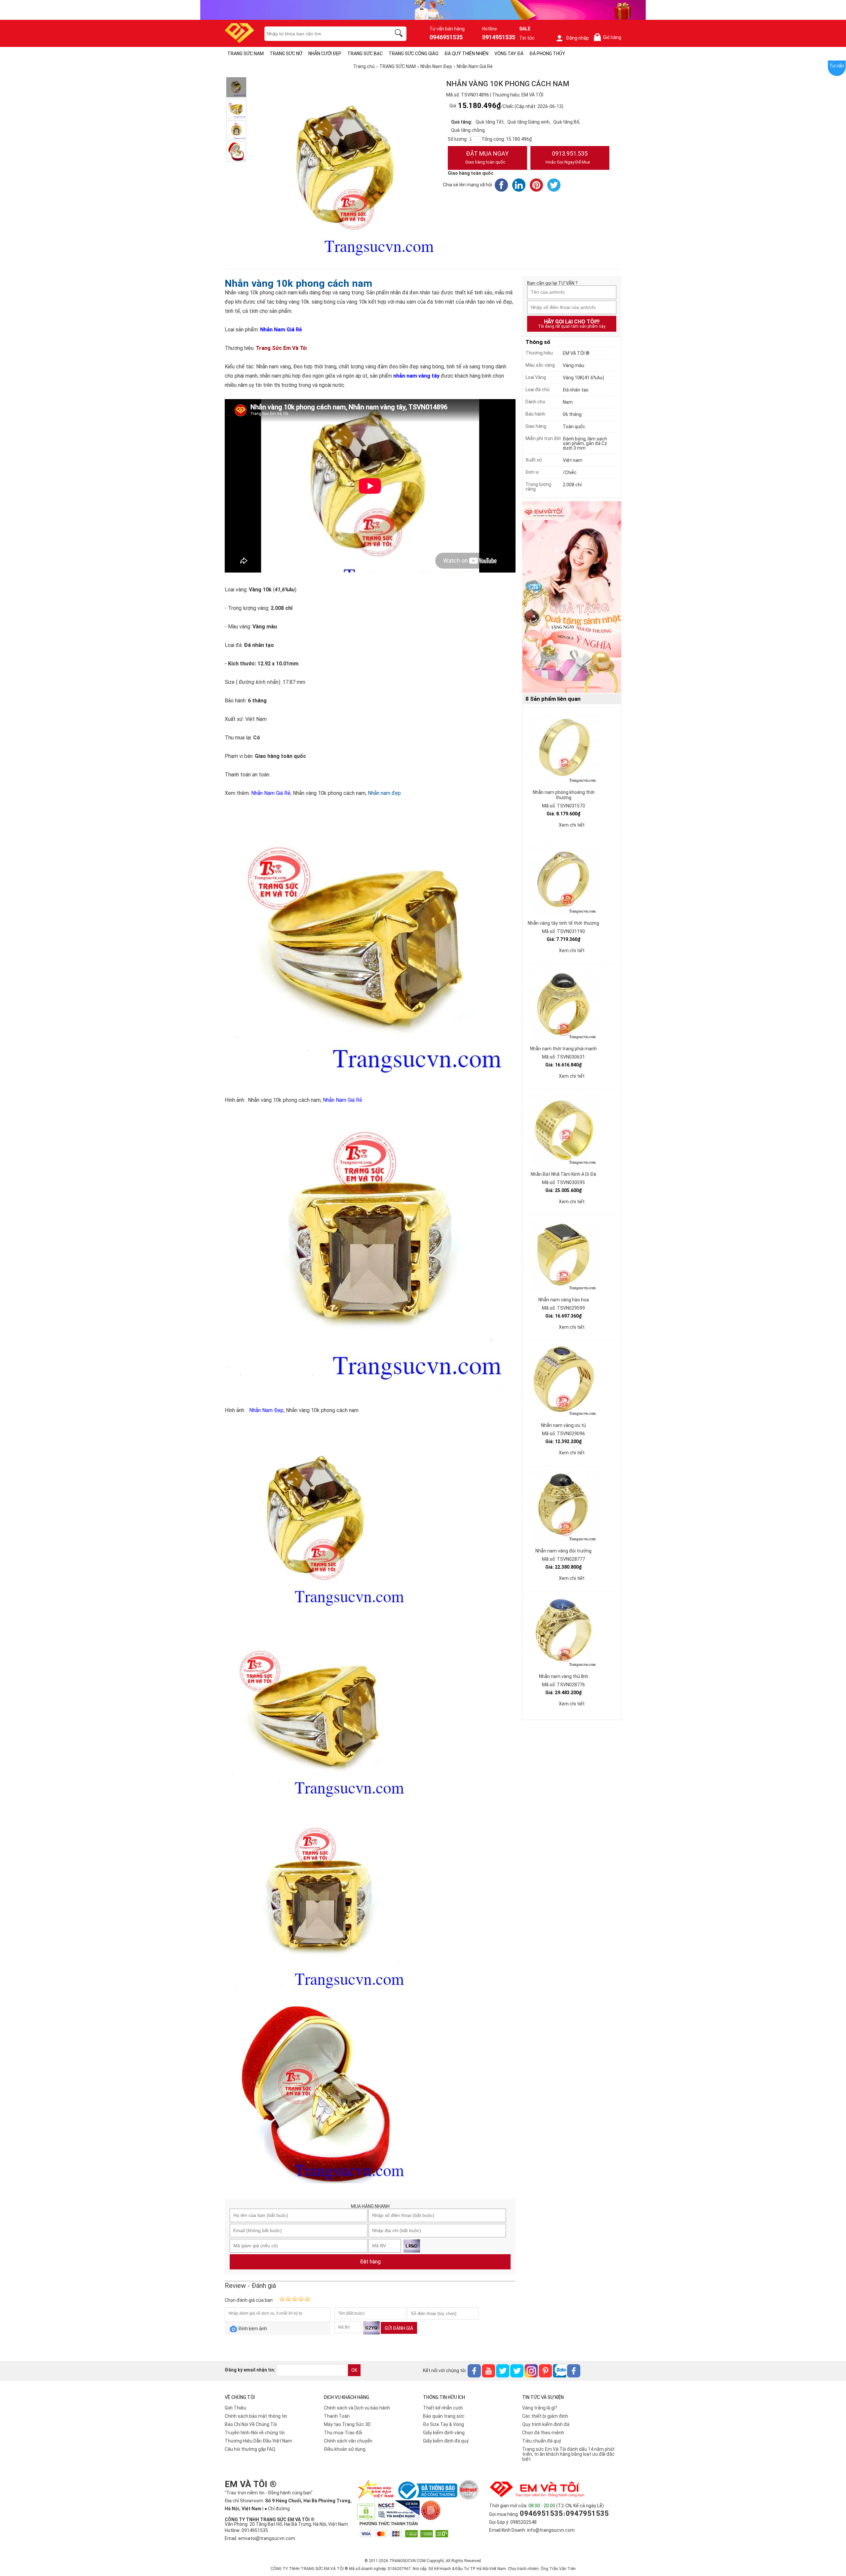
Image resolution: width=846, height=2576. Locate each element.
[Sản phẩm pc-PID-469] (572, 597)
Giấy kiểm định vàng (444, 2433)
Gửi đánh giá (399, 2328)
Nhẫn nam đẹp (384, 793)
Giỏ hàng (609, 37)
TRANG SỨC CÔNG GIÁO (414, 54)
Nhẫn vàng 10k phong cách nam (298, 283)
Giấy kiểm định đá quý (446, 2441)
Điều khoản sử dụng (345, 2449)
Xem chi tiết (572, 825)
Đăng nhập (577, 38)
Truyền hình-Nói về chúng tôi (255, 2433)
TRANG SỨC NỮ (286, 54)
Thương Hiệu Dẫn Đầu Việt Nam (258, 2441)
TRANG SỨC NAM (246, 54)
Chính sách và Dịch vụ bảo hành (357, 2408)
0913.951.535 (568, 157)
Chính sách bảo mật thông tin (256, 2416)
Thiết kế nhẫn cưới (443, 2408)
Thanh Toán (337, 2416)
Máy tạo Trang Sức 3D (347, 2424)
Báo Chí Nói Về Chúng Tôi (251, 2424)
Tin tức (527, 38)
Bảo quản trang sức (444, 2416)
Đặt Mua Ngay (487, 157)
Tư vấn (837, 66)
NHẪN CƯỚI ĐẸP (325, 54)
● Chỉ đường (277, 2509)
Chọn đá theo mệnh (543, 2433)
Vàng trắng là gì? (540, 2408)
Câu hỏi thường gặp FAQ (250, 2449)
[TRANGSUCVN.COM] (239, 41)
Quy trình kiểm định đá (546, 2424)
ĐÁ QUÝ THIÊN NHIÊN (466, 54)
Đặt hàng (370, 2262)
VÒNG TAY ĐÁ (509, 54)
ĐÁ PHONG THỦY (547, 54)
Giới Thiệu (235, 2408)
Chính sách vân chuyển (348, 2441)
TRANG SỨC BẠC (365, 54)
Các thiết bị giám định (545, 2416)
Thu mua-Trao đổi (343, 2433)
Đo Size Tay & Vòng (443, 2424)
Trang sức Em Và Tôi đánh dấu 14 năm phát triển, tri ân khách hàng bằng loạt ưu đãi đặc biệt (568, 2454)
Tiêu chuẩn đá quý (542, 2441)
